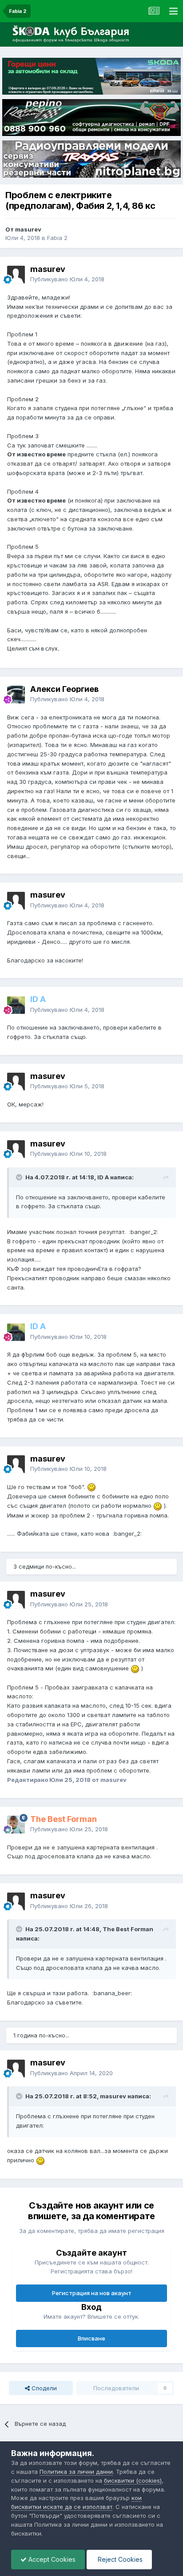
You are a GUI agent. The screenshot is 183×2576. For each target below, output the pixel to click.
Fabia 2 (57, 238)
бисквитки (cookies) (133, 2480)
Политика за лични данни (76, 2472)
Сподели (43, 2388)
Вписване (91, 2338)
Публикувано (67, 279)
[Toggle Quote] (20, 1177)
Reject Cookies (119, 2559)
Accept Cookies (51, 2559)
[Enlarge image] (91, 1487)
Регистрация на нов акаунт (92, 2293)
